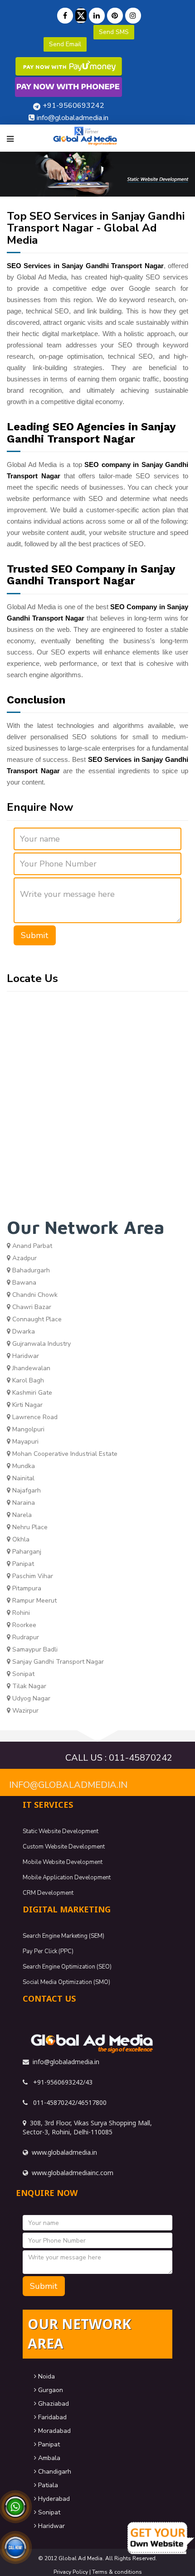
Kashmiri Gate (31, 1393)
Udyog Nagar (30, 1698)
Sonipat (22, 1674)
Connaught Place (36, 1319)
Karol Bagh (27, 1380)
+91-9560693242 (73, 106)
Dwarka (23, 1331)
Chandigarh (54, 2472)
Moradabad (54, 2431)
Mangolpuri (27, 1429)
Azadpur (24, 1258)
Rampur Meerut (34, 1601)
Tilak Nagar (28, 1686)
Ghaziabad (53, 2404)
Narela (21, 1515)
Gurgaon (50, 2390)
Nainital (22, 1478)
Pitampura (26, 1588)
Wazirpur (24, 1711)
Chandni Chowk (34, 1295)
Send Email (65, 44)
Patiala (47, 2485)
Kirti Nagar (27, 1405)
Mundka (23, 1466)
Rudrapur (25, 1637)
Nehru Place (29, 1527)
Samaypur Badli (34, 1649)
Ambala (48, 2458)
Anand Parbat (31, 1246)
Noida (46, 2376)
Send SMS (114, 32)
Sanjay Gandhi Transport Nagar (57, 1662)
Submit (35, 935)
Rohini (20, 1613)
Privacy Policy (71, 2572)
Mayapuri (24, 1442)
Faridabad (51, 2417)
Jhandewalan (30, 1368)
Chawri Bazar (31, 1307)
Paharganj (26, 1552)
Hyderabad (53, 2499)
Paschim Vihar (32, 1576)
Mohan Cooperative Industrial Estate (64, 1454)
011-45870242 (141, 1758)
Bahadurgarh (30, 1270)
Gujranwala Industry (41, 1344)
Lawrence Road (34, 1417)
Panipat (22, 1564)
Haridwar (25, 1356)
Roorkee (23, 1625)
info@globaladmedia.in (68, 1785)
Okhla (20, 1539)
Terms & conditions (117, 2572)
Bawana (23, 1283)
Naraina (23, 1503)
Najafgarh (26, 1490)
